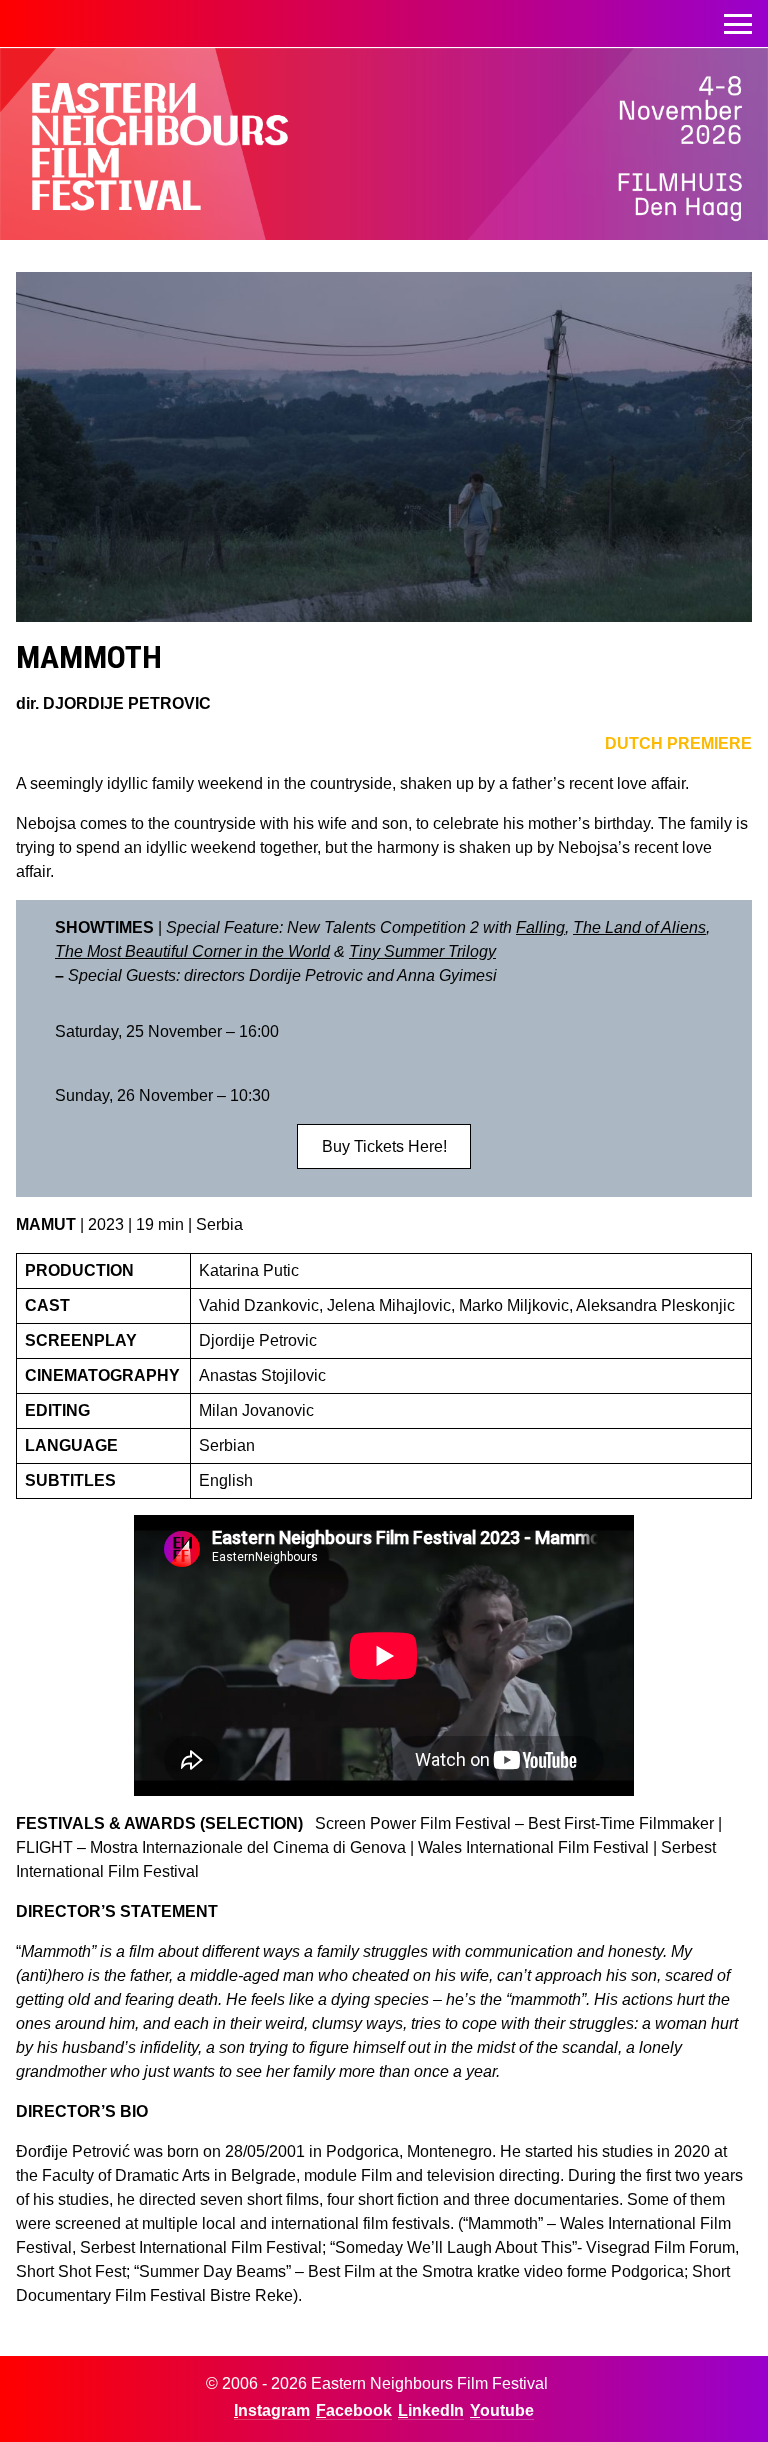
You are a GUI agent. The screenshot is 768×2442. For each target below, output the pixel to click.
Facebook (354, 2410)
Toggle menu (738, 24)
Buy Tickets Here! (384, 1146)
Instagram (272, 2410)
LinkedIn (431, 2410)
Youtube (502, 2410)
